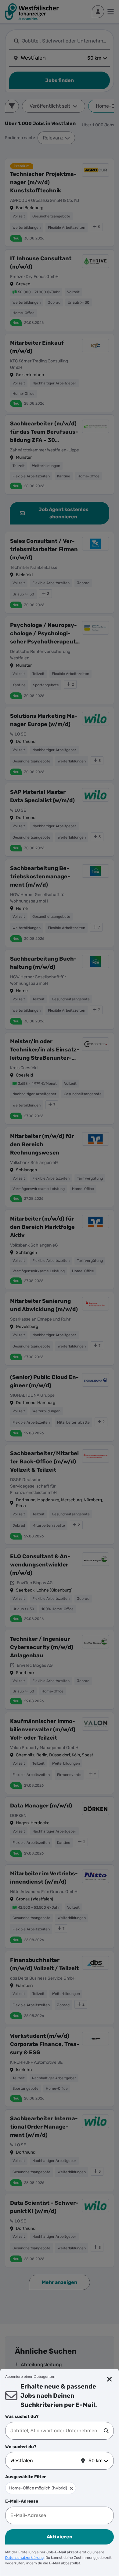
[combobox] (57, 2431)
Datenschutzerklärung (24, 2558)
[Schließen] (109, 2379)
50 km (96, 2461)
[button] (71, 2488)
